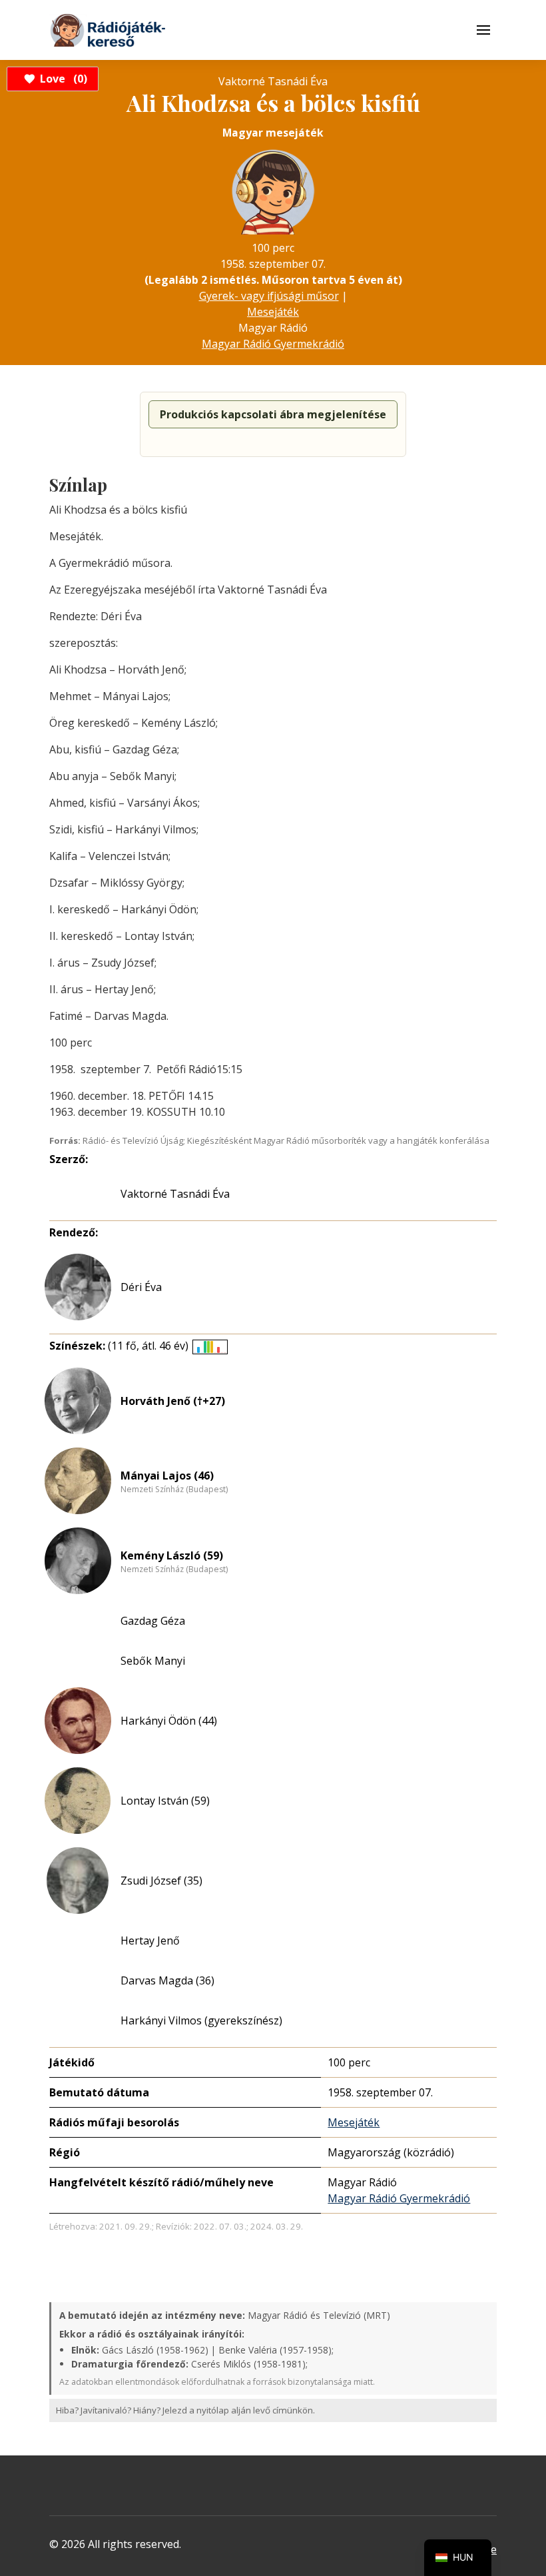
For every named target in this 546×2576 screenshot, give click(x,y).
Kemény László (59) (172, 1555)
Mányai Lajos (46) (167, 1476)
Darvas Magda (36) (167, 1980)
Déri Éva (141, 1287)
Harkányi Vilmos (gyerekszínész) (201, 2020)
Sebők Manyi (153, 1661)
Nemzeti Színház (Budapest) (174, 1490)
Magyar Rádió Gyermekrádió (273, 344)
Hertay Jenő (150, 1940)
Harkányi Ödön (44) (169, 1721)
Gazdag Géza (153, 1621)
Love (62, 79)
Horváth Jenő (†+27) (173, 1401)
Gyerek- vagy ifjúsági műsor (269, 296)
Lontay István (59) (165, 1801)
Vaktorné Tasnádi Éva (175, 1194)
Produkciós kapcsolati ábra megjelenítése (273, 414)
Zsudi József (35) (161, 1881)
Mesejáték (273, 312)
